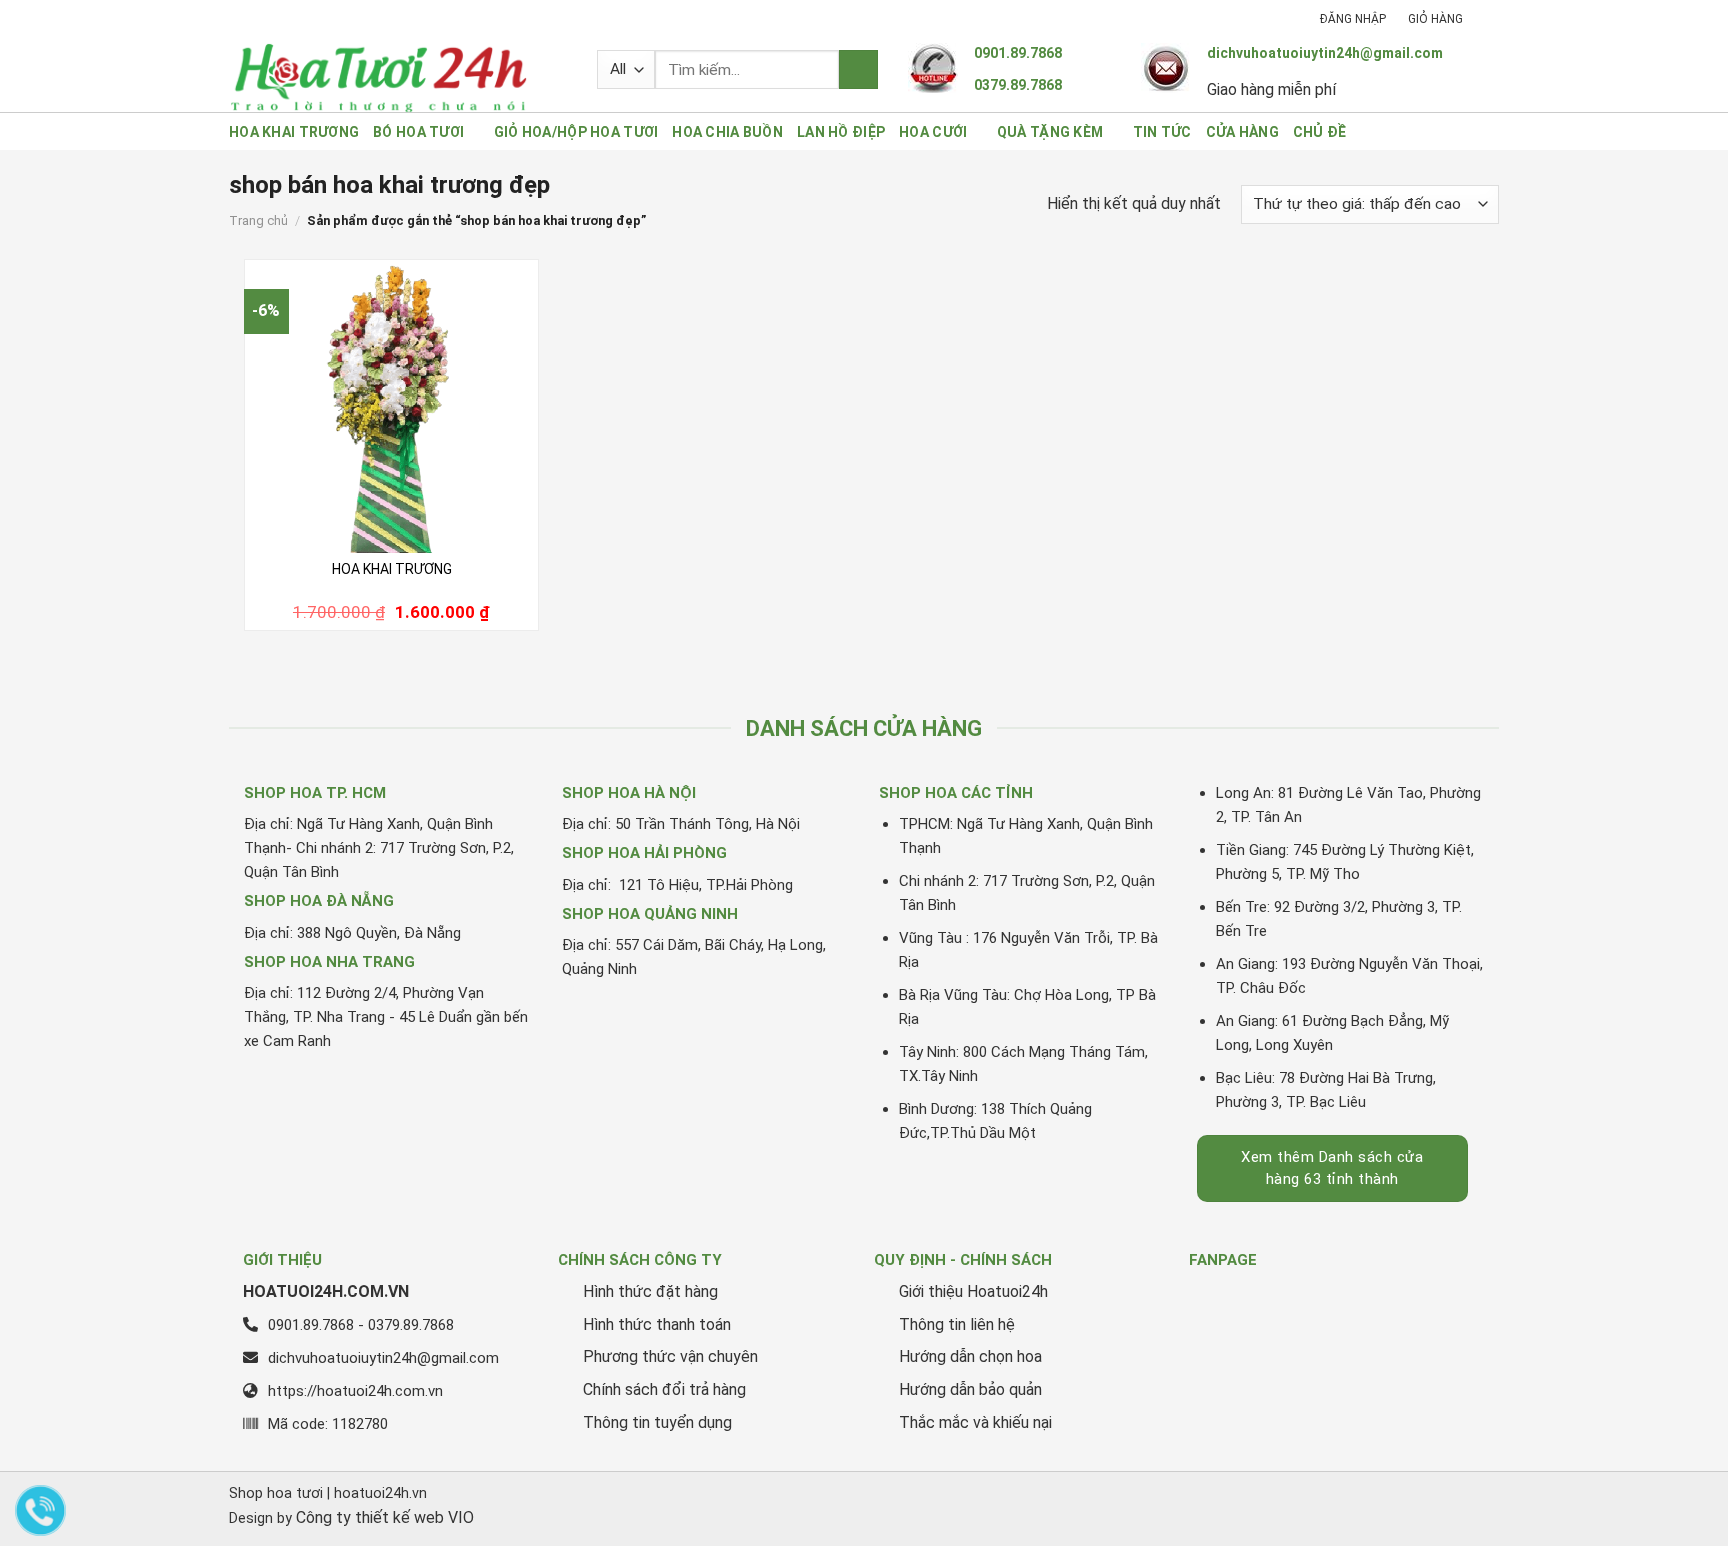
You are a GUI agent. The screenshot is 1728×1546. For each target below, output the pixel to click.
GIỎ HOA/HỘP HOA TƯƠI (576, 132)
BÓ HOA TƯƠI (418, 132)
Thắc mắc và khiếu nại (975, 1422)
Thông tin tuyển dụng (657, 1422)
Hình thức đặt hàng (650, 1291)
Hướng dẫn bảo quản (970, 1389)
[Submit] (858, 69)
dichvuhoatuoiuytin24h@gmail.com (1325, 53)
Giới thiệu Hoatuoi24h (973, 1291)
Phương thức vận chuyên (670, 1356)
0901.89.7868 (1018, 53)
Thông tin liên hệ (957, 1324)
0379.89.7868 (1018, 85)
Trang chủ (258, 220)
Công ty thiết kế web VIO (385, 1517)
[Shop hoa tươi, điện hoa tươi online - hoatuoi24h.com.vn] (398, 76)
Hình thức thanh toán (657, 1324)
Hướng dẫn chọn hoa (970, 1356)
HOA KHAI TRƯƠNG (294, 132)
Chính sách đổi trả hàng (664, 1389)
